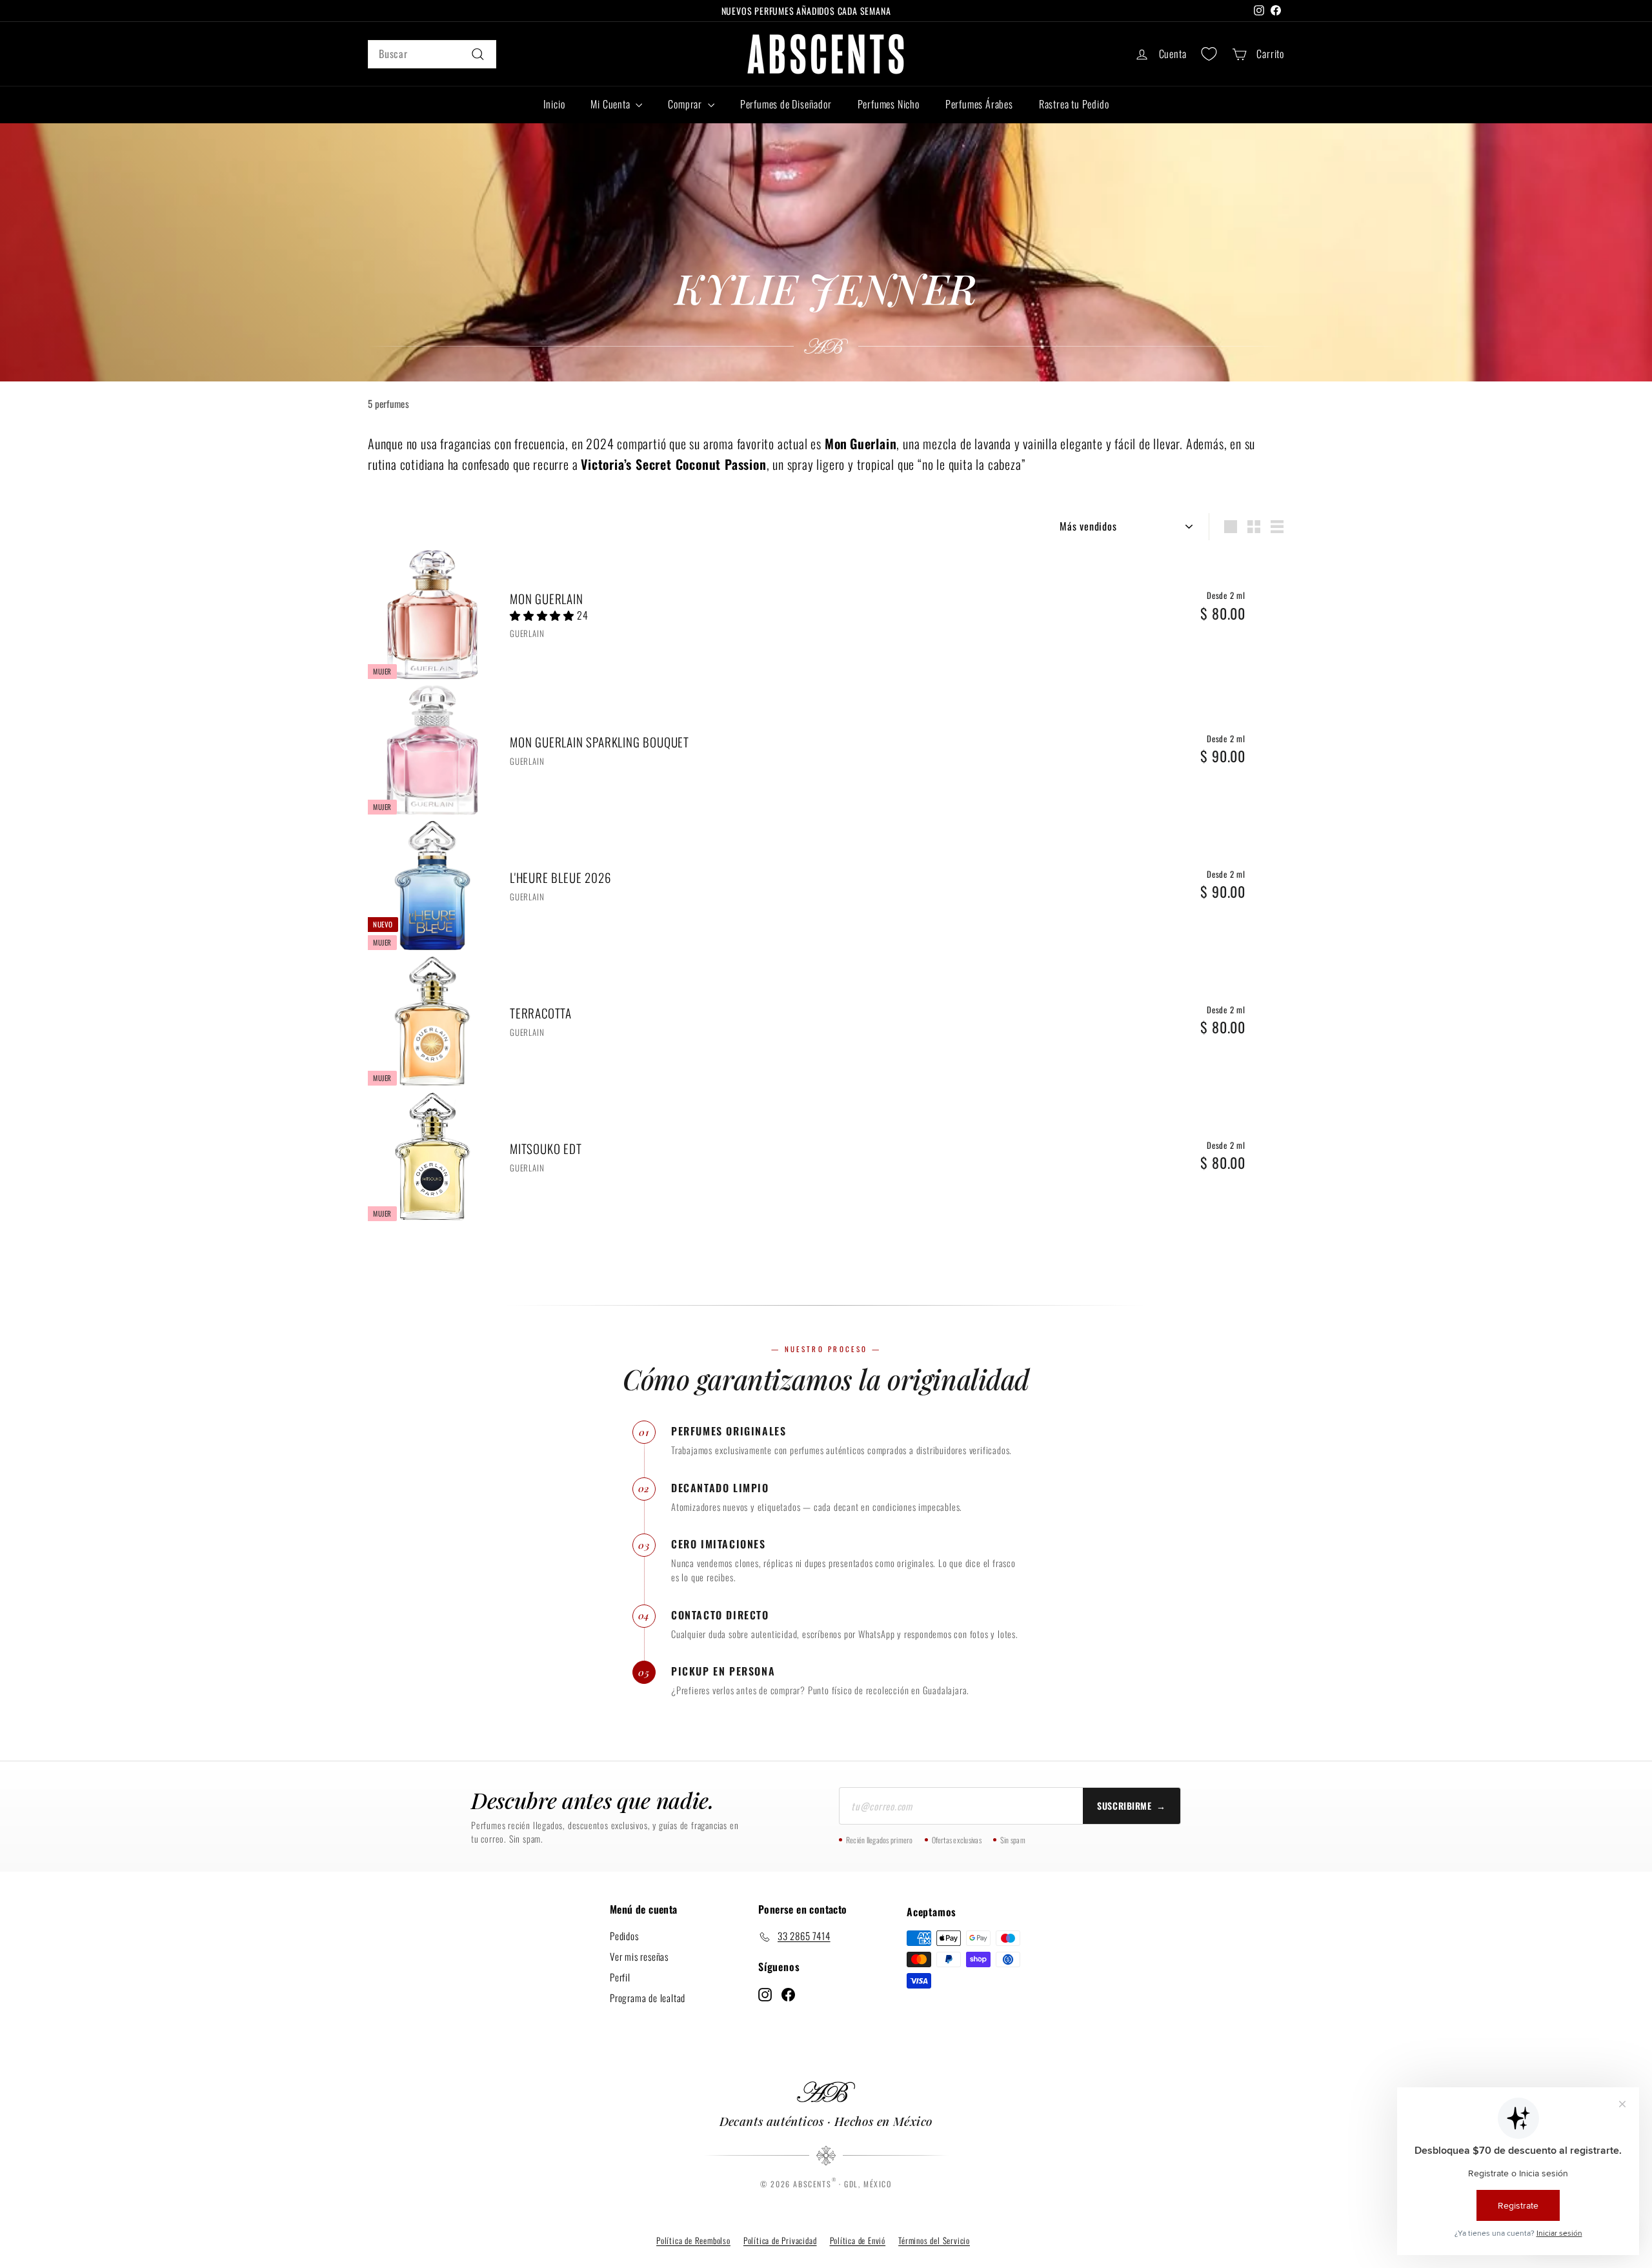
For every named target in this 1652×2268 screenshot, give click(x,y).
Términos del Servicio (934, 2240)
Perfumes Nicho (889, 104)
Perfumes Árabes (979, 104)
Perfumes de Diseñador (786, 104)
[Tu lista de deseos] (1209, 54)
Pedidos (624, 1936)
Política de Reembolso (693, 2240)
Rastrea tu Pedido (1074, 104)
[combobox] (432, 54)
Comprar (686, 104)
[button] (543, 615)
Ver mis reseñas (639, 1956)
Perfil (620, 1977)
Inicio (554, 104)
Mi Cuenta (611, 104)
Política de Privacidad (780, 2240)
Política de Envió (858, 2240)
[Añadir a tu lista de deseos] (1279, 613)
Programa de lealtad (648, 1998)
